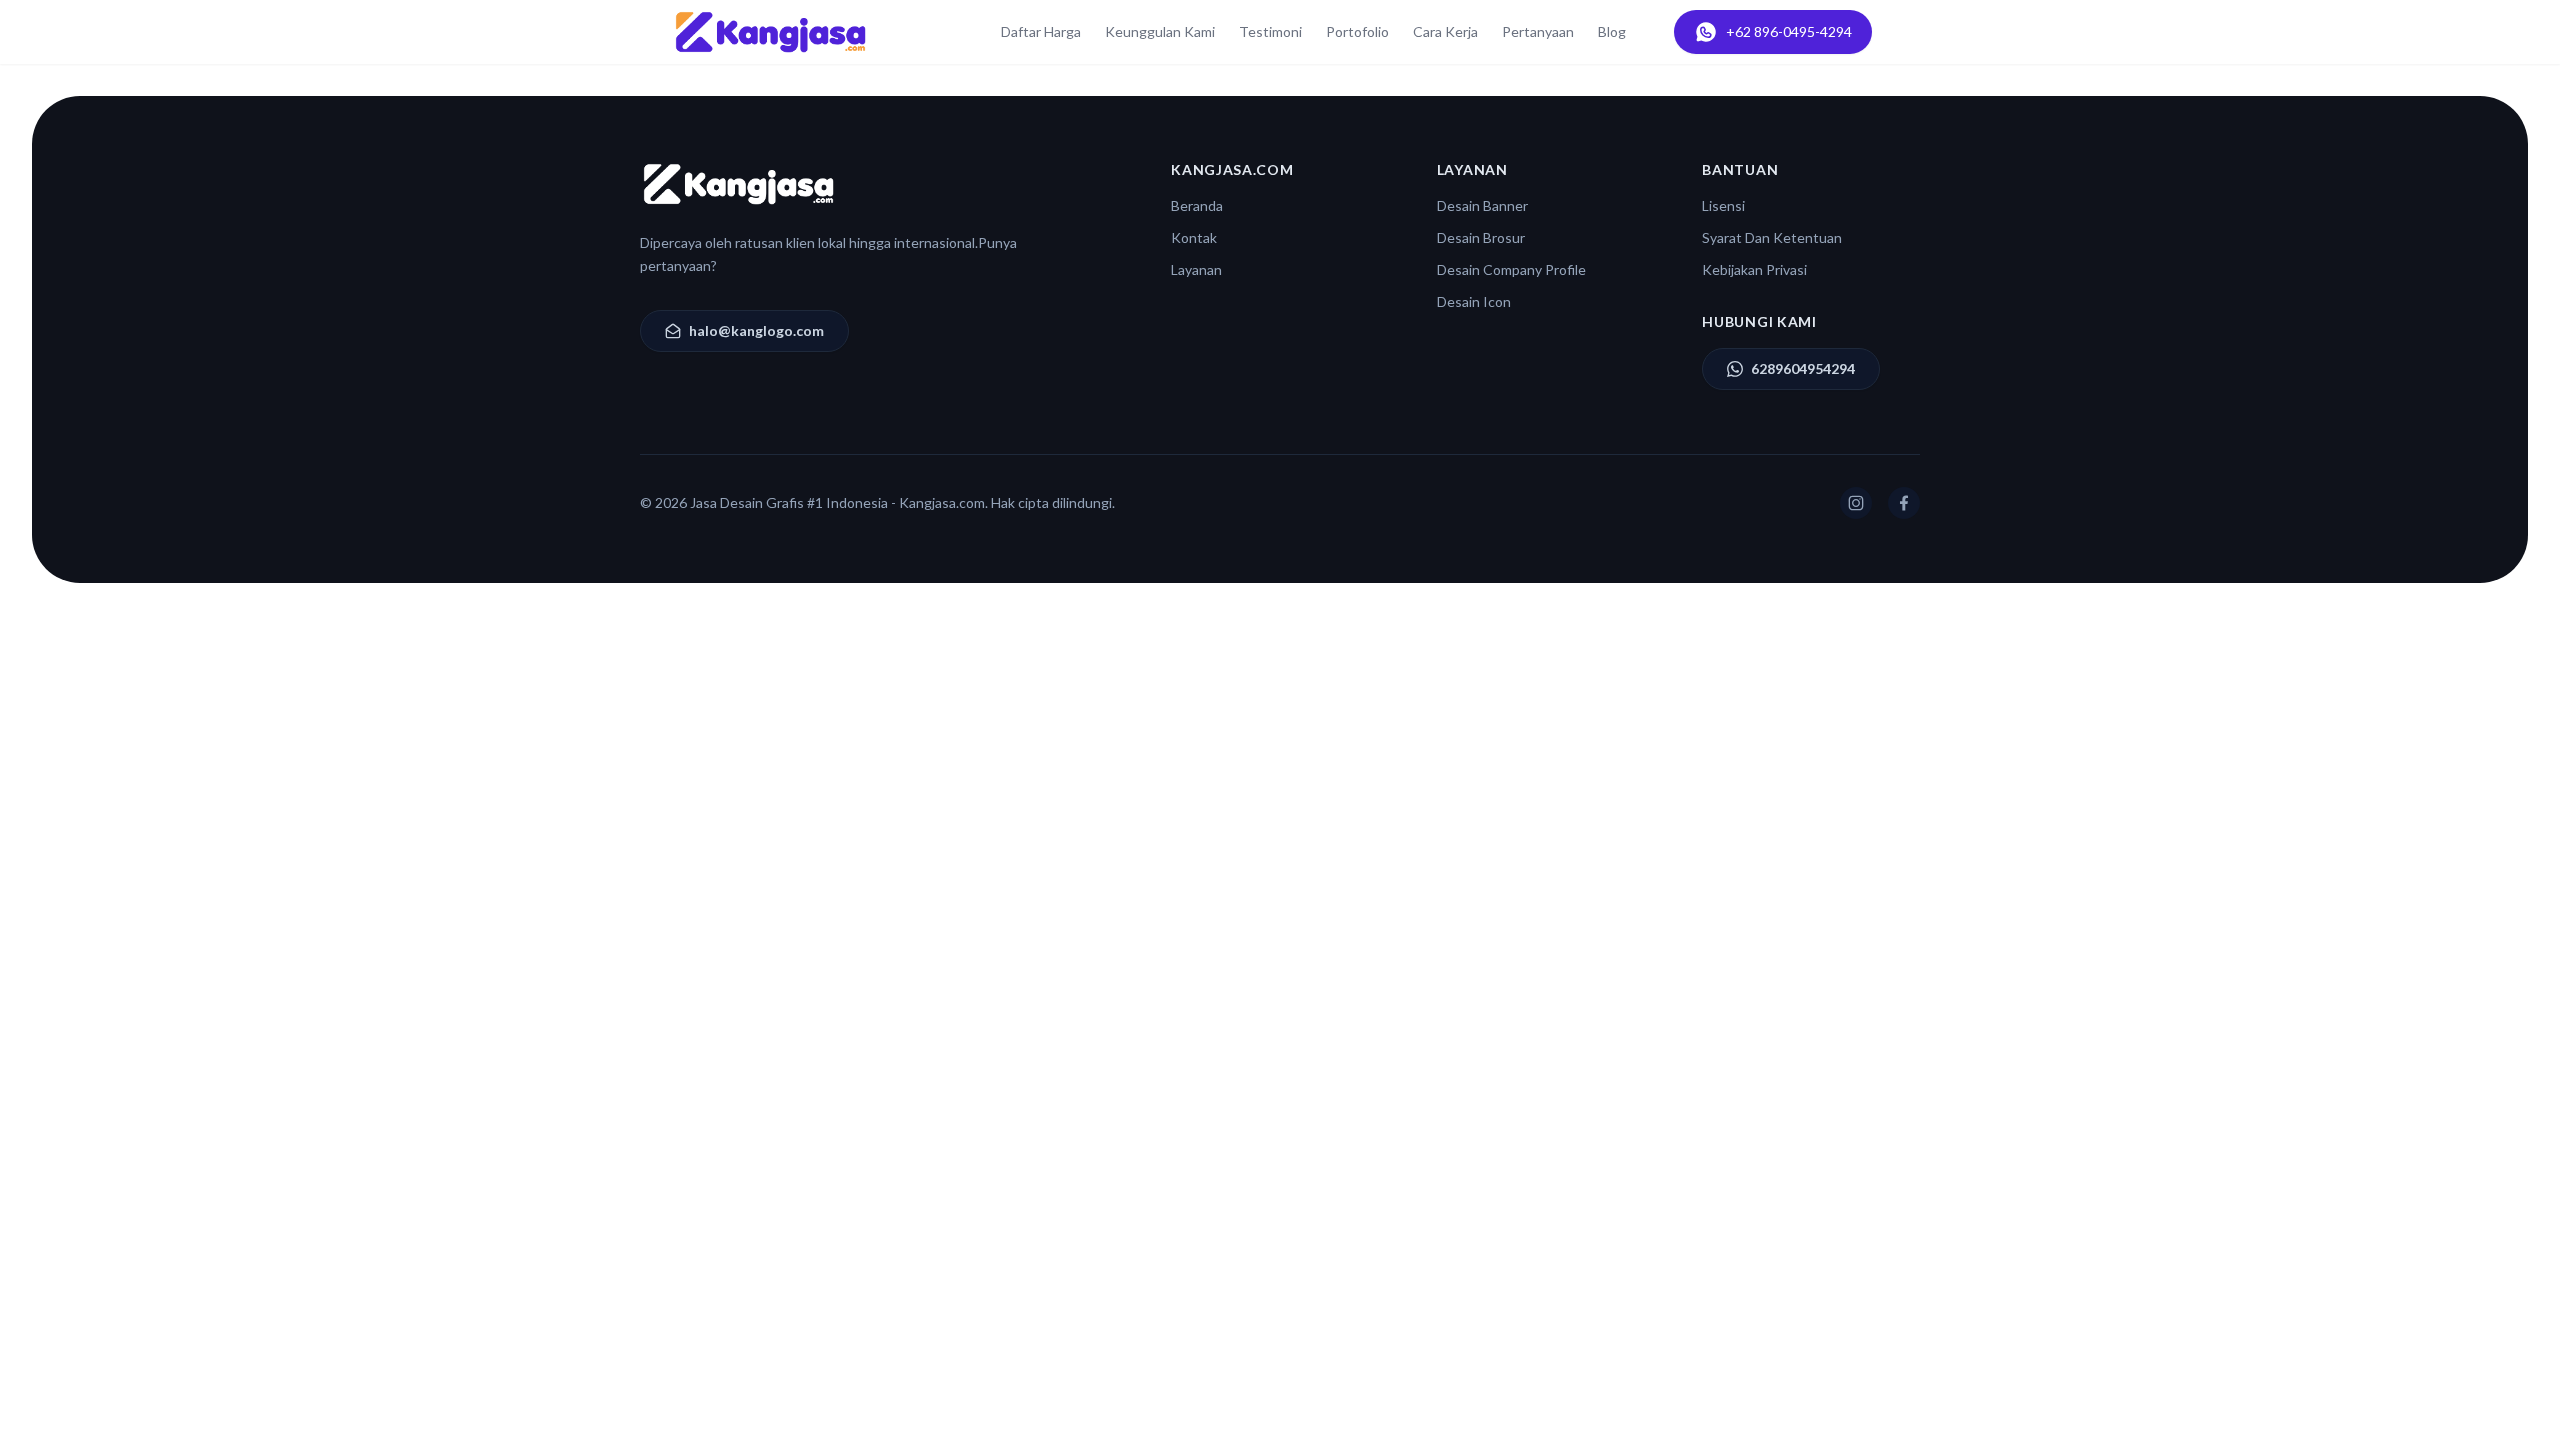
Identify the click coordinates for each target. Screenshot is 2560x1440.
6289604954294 (1803, 368)
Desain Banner (1482, 205)
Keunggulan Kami (1160, 31)
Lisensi (1723, 205)
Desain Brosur (1481, 237)
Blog (1612, 31)
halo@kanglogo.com (756, 330)
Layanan (1196, 269)
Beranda (1197, 205)
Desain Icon (1474, 301)
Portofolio (1357, 31)
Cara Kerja (1445, 31)
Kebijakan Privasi (1754, 269)
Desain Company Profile (1511, 269)
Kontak (1194, 237)
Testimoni (1270, 31)
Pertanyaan (1538, 31)
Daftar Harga (1041, 31)
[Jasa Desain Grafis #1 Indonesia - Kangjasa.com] (770, 32)
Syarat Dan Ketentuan (1772, 237)
